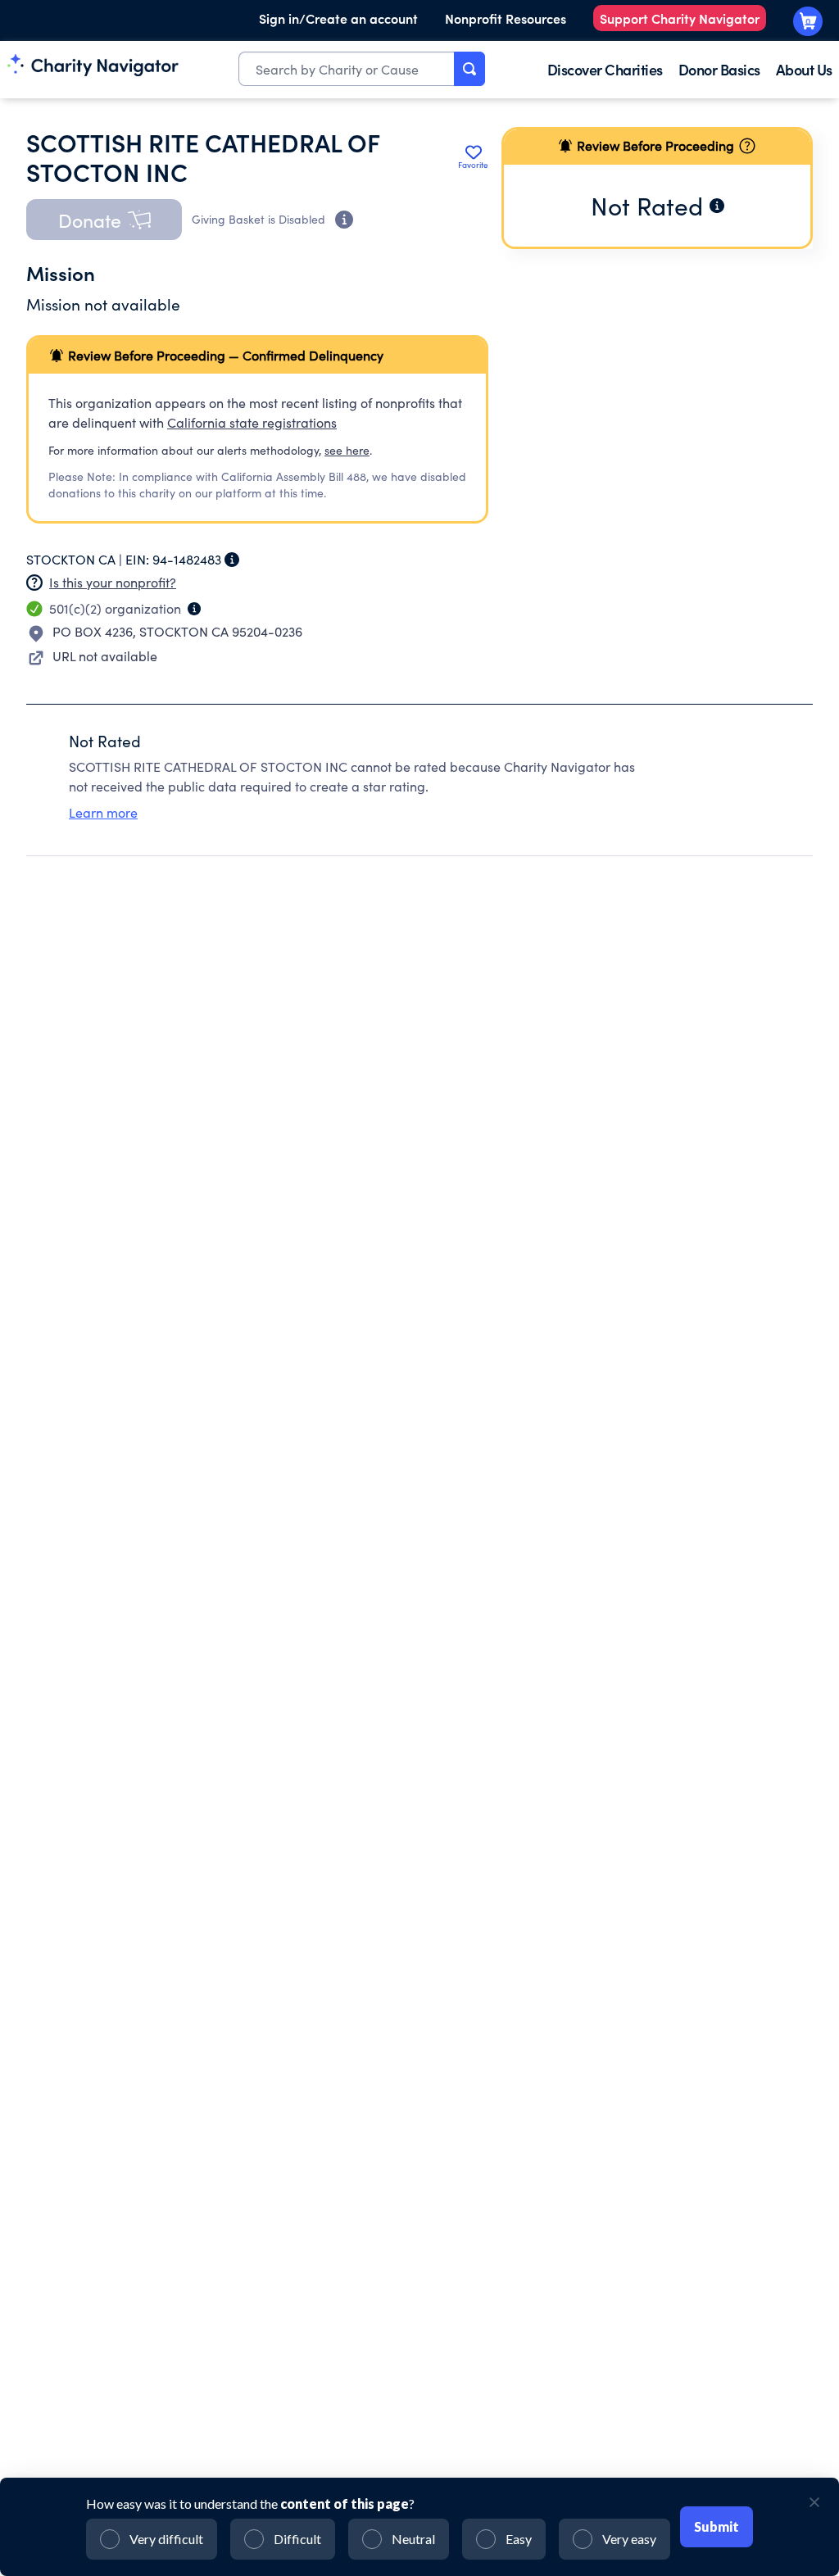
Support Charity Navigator (680, 18)
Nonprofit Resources (506, 18)
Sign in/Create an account (338, 18)
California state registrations (252, 422)
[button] (104, 220)
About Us (804, 69)
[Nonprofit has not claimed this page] (34, 583)
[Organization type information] (194, 609)
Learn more (103, 812)
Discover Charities (605, 69)
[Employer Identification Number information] (232, 560)
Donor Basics (719, 69)
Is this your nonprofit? (113, 582)
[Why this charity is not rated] (717, 206)
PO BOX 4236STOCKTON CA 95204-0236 (177, 631)
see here (347, 450)
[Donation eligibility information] (344, 220)
